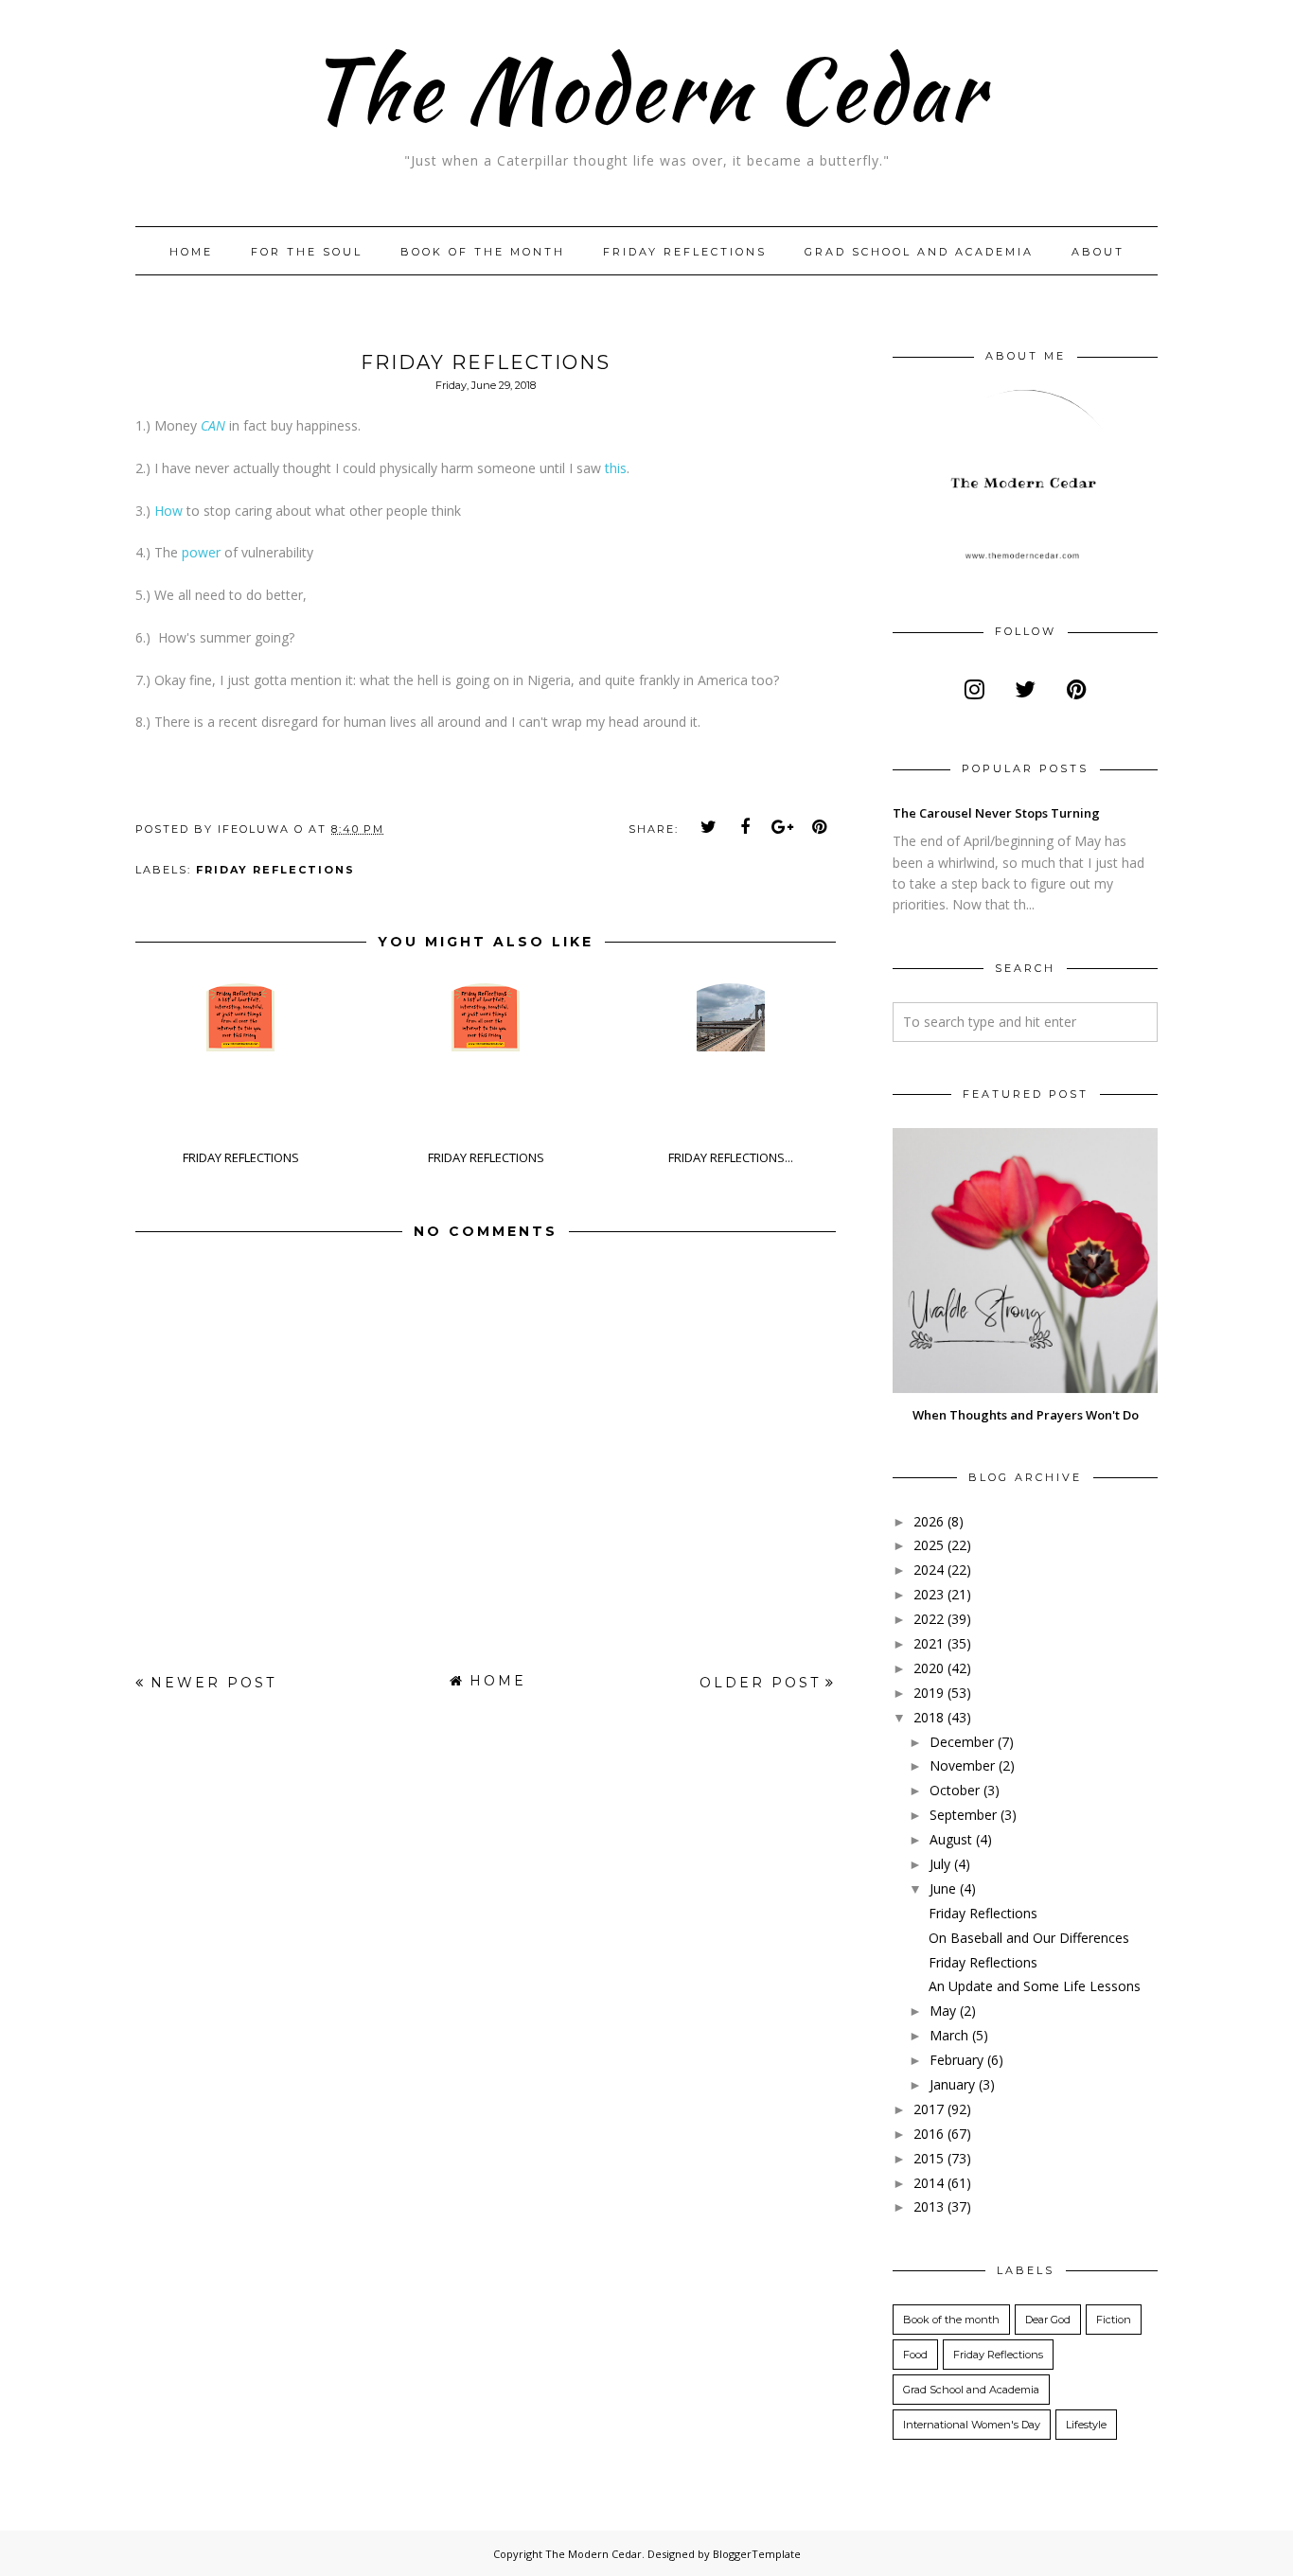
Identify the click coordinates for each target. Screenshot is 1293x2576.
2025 (929, 1545)
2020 (929, 1668)
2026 (929, 1521)
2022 (929, 1619)
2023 (929, 1594)
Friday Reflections (685, 252)
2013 (929, 2206)
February (956, 2060)
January (952, 2084)
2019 (929, 1693)
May (943, 2011)
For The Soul (307, 252)
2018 (929, 1717)
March (949, 2035)
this (616, 468)
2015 (929, 2158)
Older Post (760, 1683)
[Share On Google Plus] (783, 827)
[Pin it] (820, 827)
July (940, 1864)
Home (191, 252)
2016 (929, 2134)
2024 (929, 1570)
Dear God (1048, 2320)
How (168, 511)
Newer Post (213, 1683)
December (962, 1742)
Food (915, 2355)
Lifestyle (1086, 2425)
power (203, 552)
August (951, 1839)
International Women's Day (972, 2425)
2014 (929, 2183)
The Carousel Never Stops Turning (996, 813)
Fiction (1114, 2320)
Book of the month (483, 252)
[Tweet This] (709, 827)
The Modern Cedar (647, 89)
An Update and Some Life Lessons (1035, 1986)
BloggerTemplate (757, 2554)
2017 (929, 2109)
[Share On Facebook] (746, 827)
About (1098, 252)
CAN (213, 425)
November (962, 1765)
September (963, 1815)
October (955, 1790)
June (943, 1888)
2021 (929, 1643)
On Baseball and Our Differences (1029, 1938)
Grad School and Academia (919, 252)
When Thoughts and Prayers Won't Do (1026, 1415)
